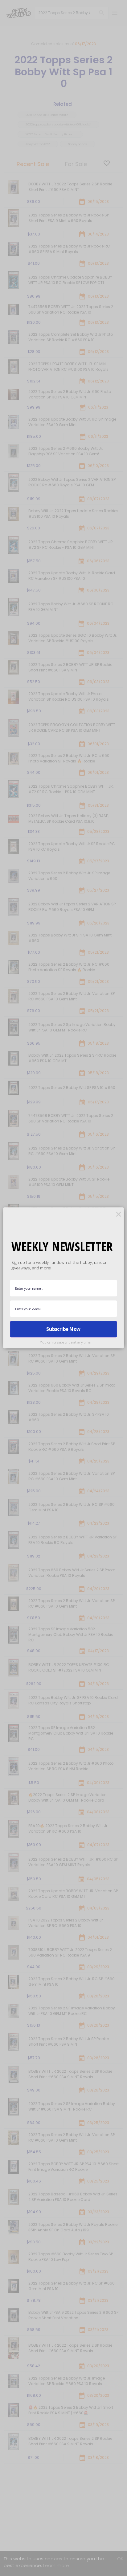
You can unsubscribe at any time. (66, 1342)
